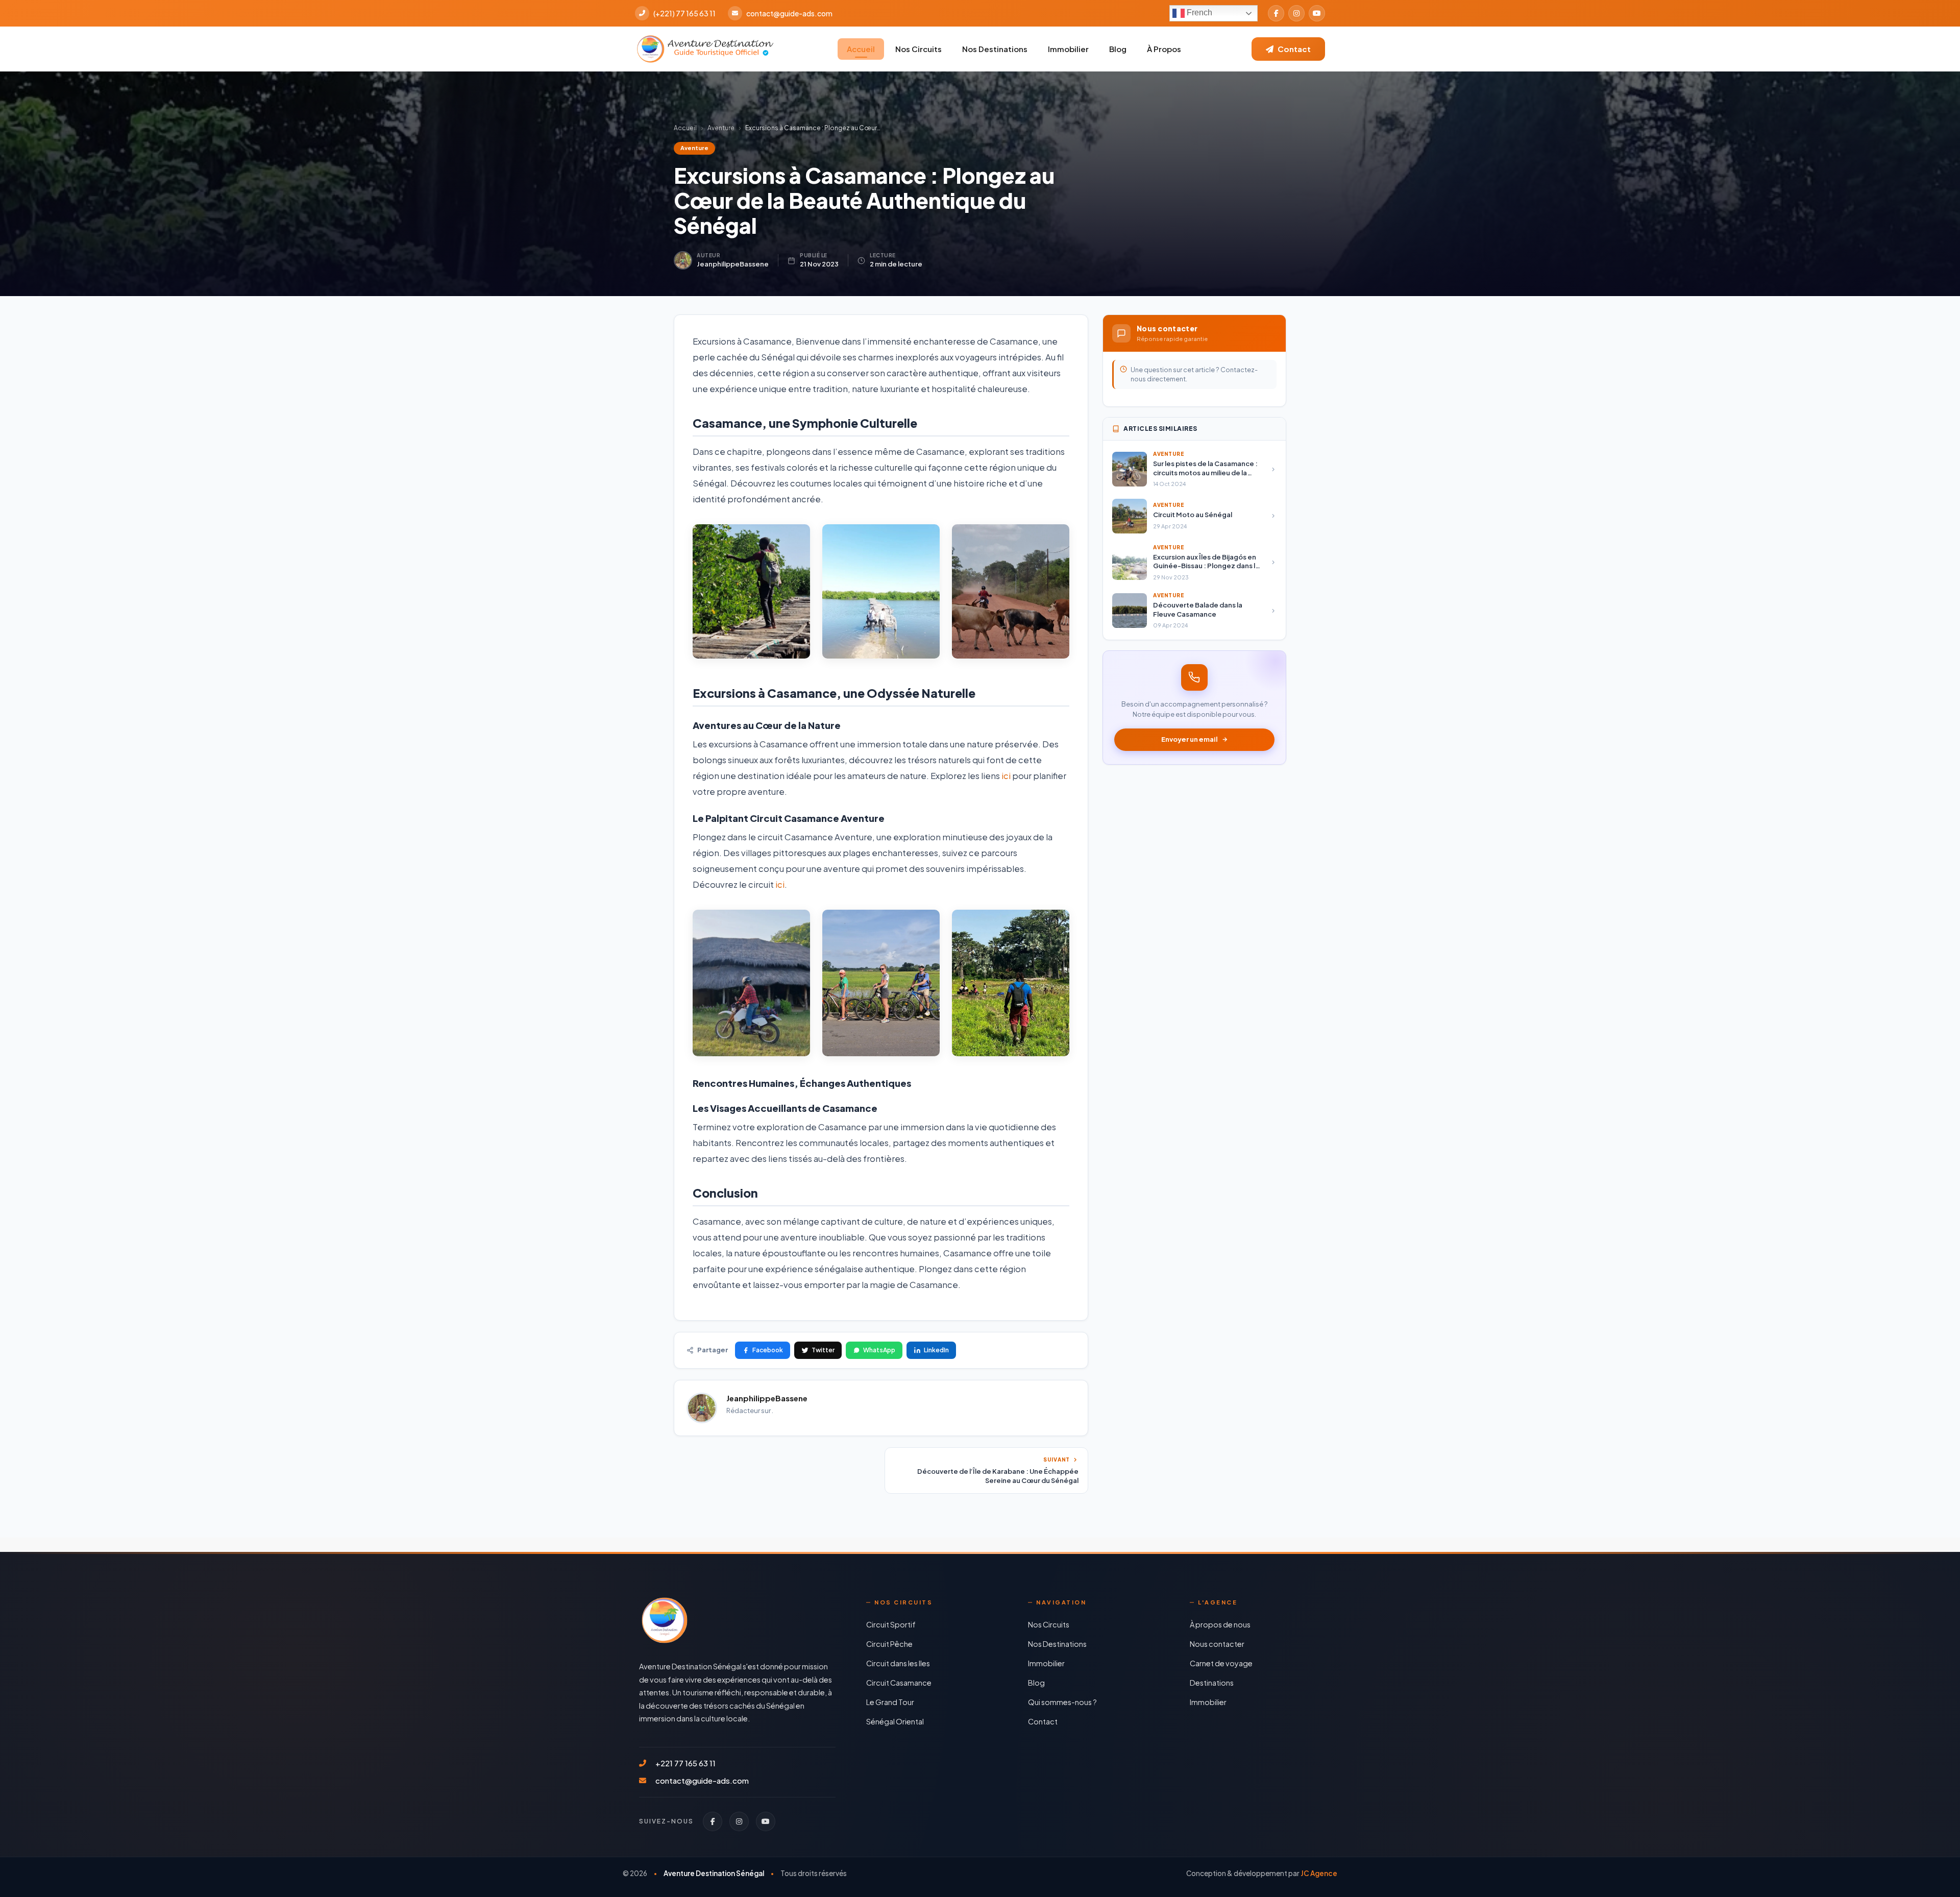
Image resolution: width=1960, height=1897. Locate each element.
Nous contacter (1217, 1644)
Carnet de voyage (1221, 1663)
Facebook (768, 1350)
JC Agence (1319, 1873)
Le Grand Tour (890, 1702)
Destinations (1212, 1683)
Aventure (721, 128)
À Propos (1164, 49)
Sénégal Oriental (895, 1721)
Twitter (823, 1350)
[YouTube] (1317, 13)
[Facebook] (1276, 13)
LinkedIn (936, 1350)
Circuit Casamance (899, 1683)
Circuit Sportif (891, 1624)
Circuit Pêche (889, 1644)
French (1198, 13)
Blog (1118, 49)
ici (1006, 776)
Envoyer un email (1190, 739)
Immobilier (1068, 49)
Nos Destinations (995, 49)
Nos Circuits (918, 49)
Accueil (861, 49)
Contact (1043, 1721)
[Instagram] (1296, 13)
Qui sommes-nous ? (1062, 1702)
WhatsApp (879, 1350)
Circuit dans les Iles (898, 1663)
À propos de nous (1220, 1624)
